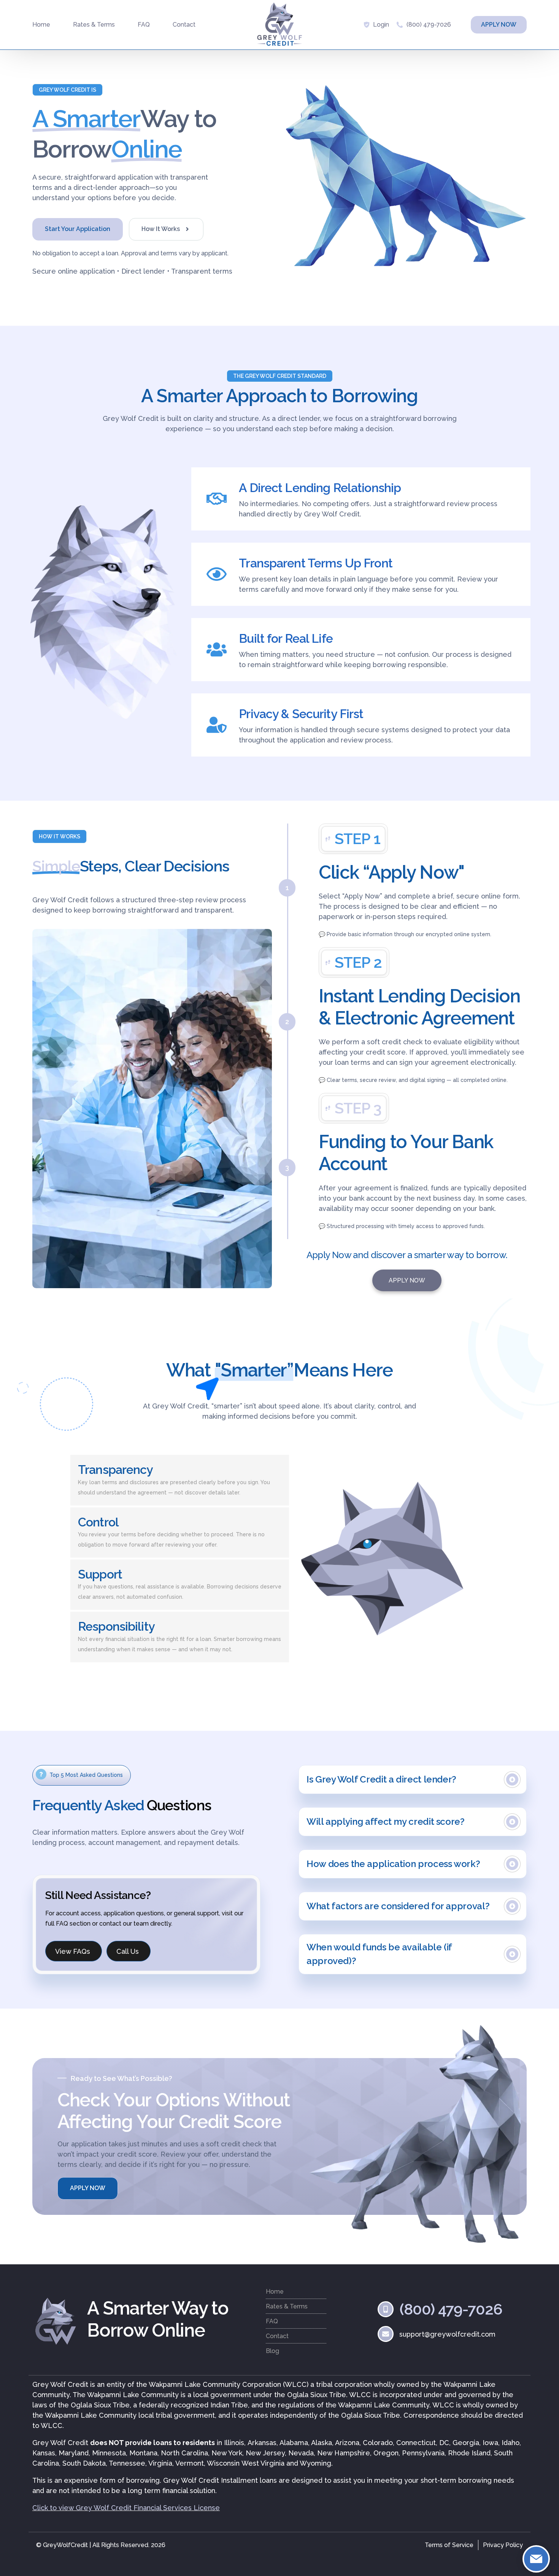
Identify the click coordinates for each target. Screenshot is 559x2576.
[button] (67, 90)
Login (381, 25)
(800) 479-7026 (429, 25)
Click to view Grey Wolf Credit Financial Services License (126, 2508)
